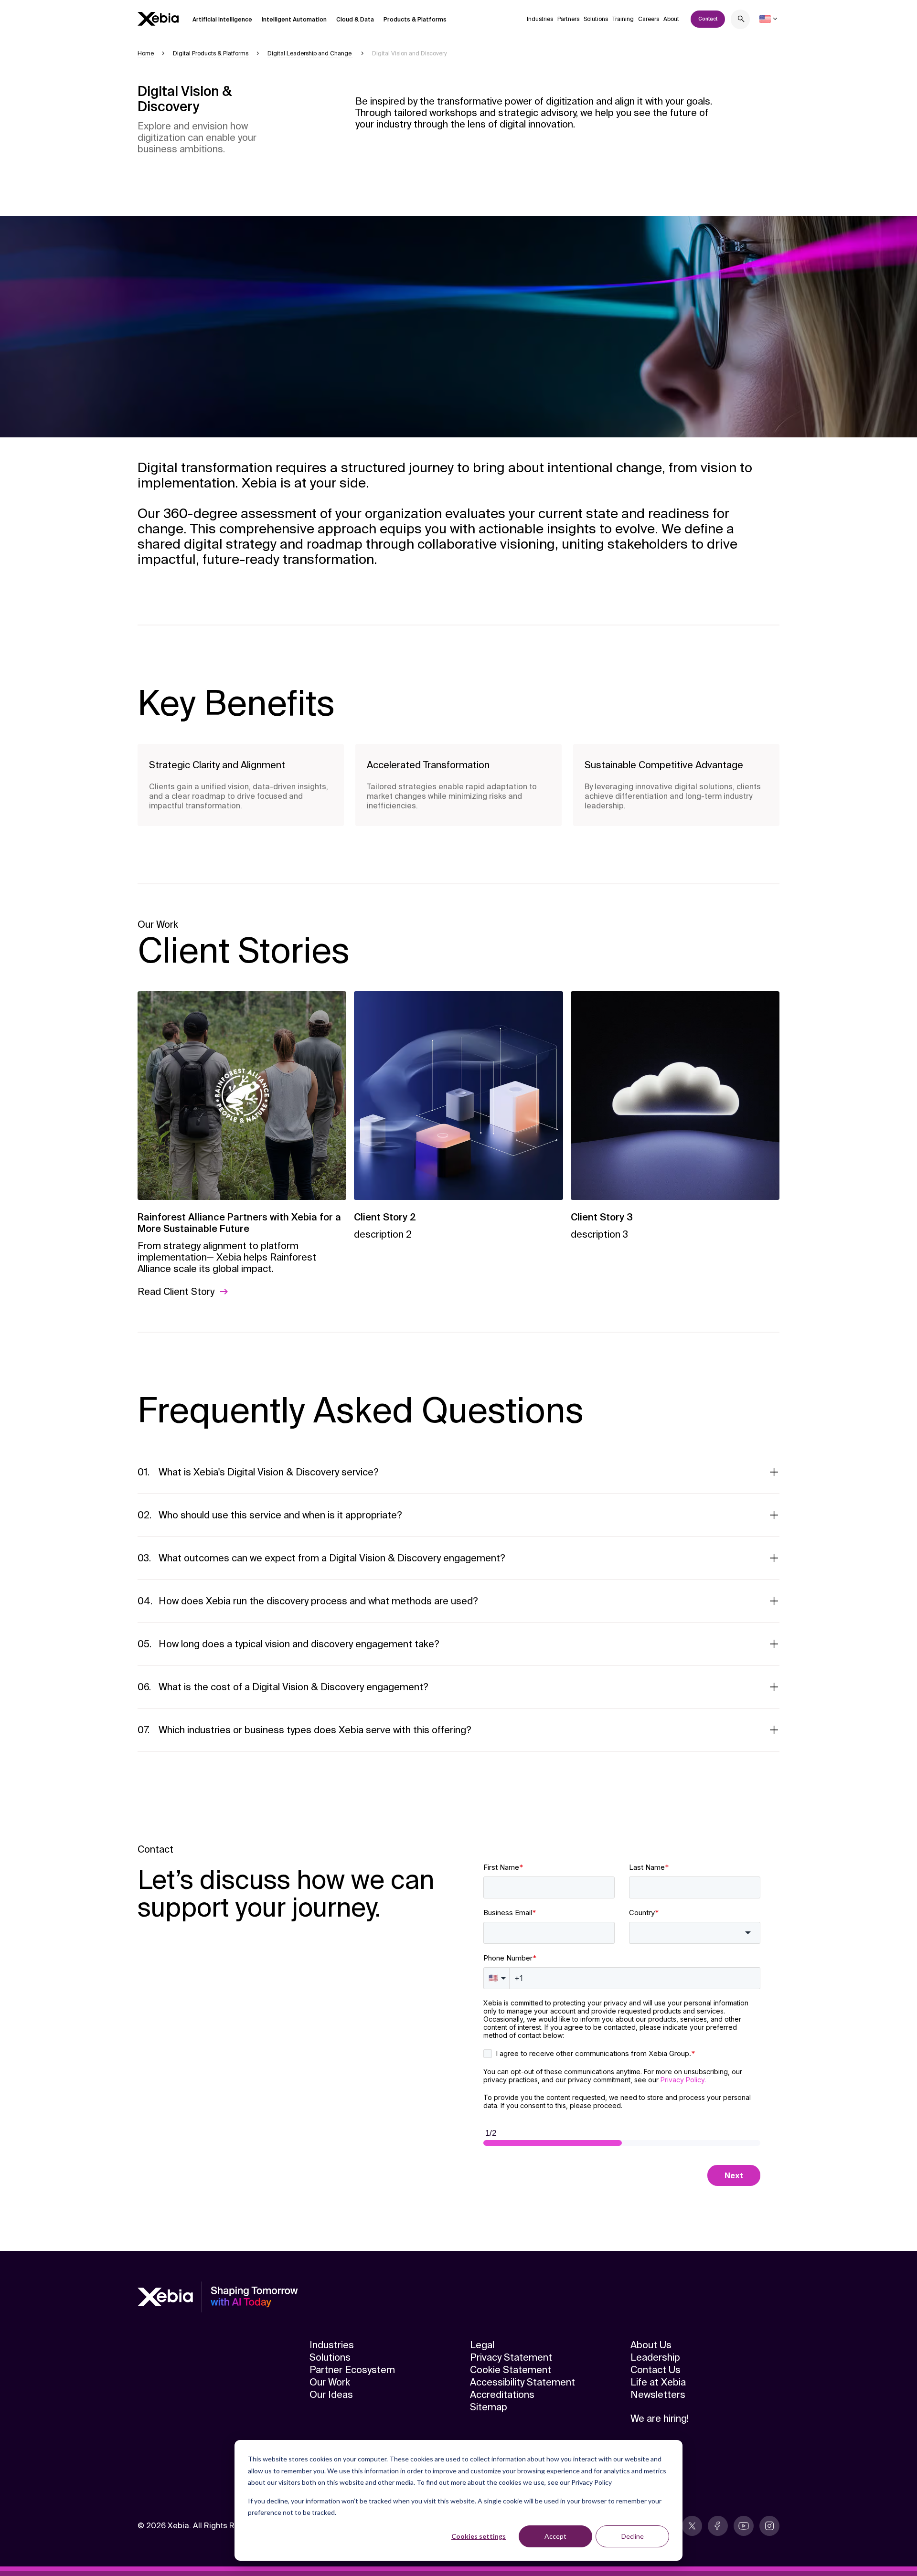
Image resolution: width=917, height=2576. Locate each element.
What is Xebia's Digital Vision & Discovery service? (269, 1472)
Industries (540, 19)
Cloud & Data (355, 20)
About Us (651, 2345)
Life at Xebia (658, 2382)
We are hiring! (660, 2418)
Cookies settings (479, 2536)
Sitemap (489, 2407)
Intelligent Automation (294, 20)
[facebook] (718, 2526)
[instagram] (769, 2526)
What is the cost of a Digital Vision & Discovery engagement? (293, 1687)
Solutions (596, 19)
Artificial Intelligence (222, 20)
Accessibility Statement (522, 2382)
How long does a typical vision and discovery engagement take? (299, 1644)
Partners (568, 19)
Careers (649, 19)
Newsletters (658, 2395)
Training (623, 19)
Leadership (655, 2357)
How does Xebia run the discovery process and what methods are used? (318, 1601)
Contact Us (656, 2370)
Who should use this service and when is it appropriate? (280, 1515)
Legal (482, 2345)
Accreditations (502, 2395)
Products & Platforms (415, 20)
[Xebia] (158, 19)
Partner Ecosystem (352, 2370)
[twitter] (692, 2526)
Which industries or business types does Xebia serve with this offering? (315, 1730)
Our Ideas (331, 2395)
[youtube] (744, 2526)
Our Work (330, 2382)
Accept (555, 2536)
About (671, 19)
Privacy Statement (511, 2357)
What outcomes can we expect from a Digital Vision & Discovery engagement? (332, 1558)
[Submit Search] (741, 20)
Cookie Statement (511, 2370)
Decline (633, 2536)
